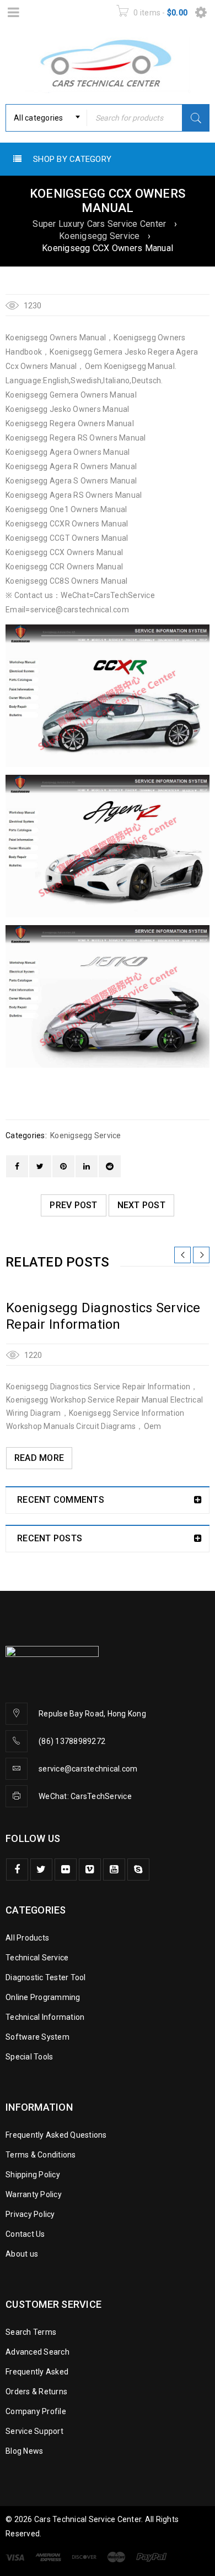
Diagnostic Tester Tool (46, 1977)
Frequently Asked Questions (56, 2135)
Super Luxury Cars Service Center (99, 224)
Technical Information (45, 2017)
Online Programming (43, 1997)
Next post (141, 1205)
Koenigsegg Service (100, 236)
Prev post (73, 1205)
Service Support (34, 2431)
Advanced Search (37, 2352)
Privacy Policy (30, 2214)
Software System (37, 2037)
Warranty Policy (34, 2194)
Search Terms (31, 2332)
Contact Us (25, 2234)
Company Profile (36, 2411)
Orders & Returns (36, 2392)
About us (22, 2254)
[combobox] (46, 118)
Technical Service (37, 1958)
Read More (39, 1458)
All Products (27, 1938)
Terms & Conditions (41, 2155)
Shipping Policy (33, 2175)
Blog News (24, 2451)
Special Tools (29, 2057)
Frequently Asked (37, 2372)
